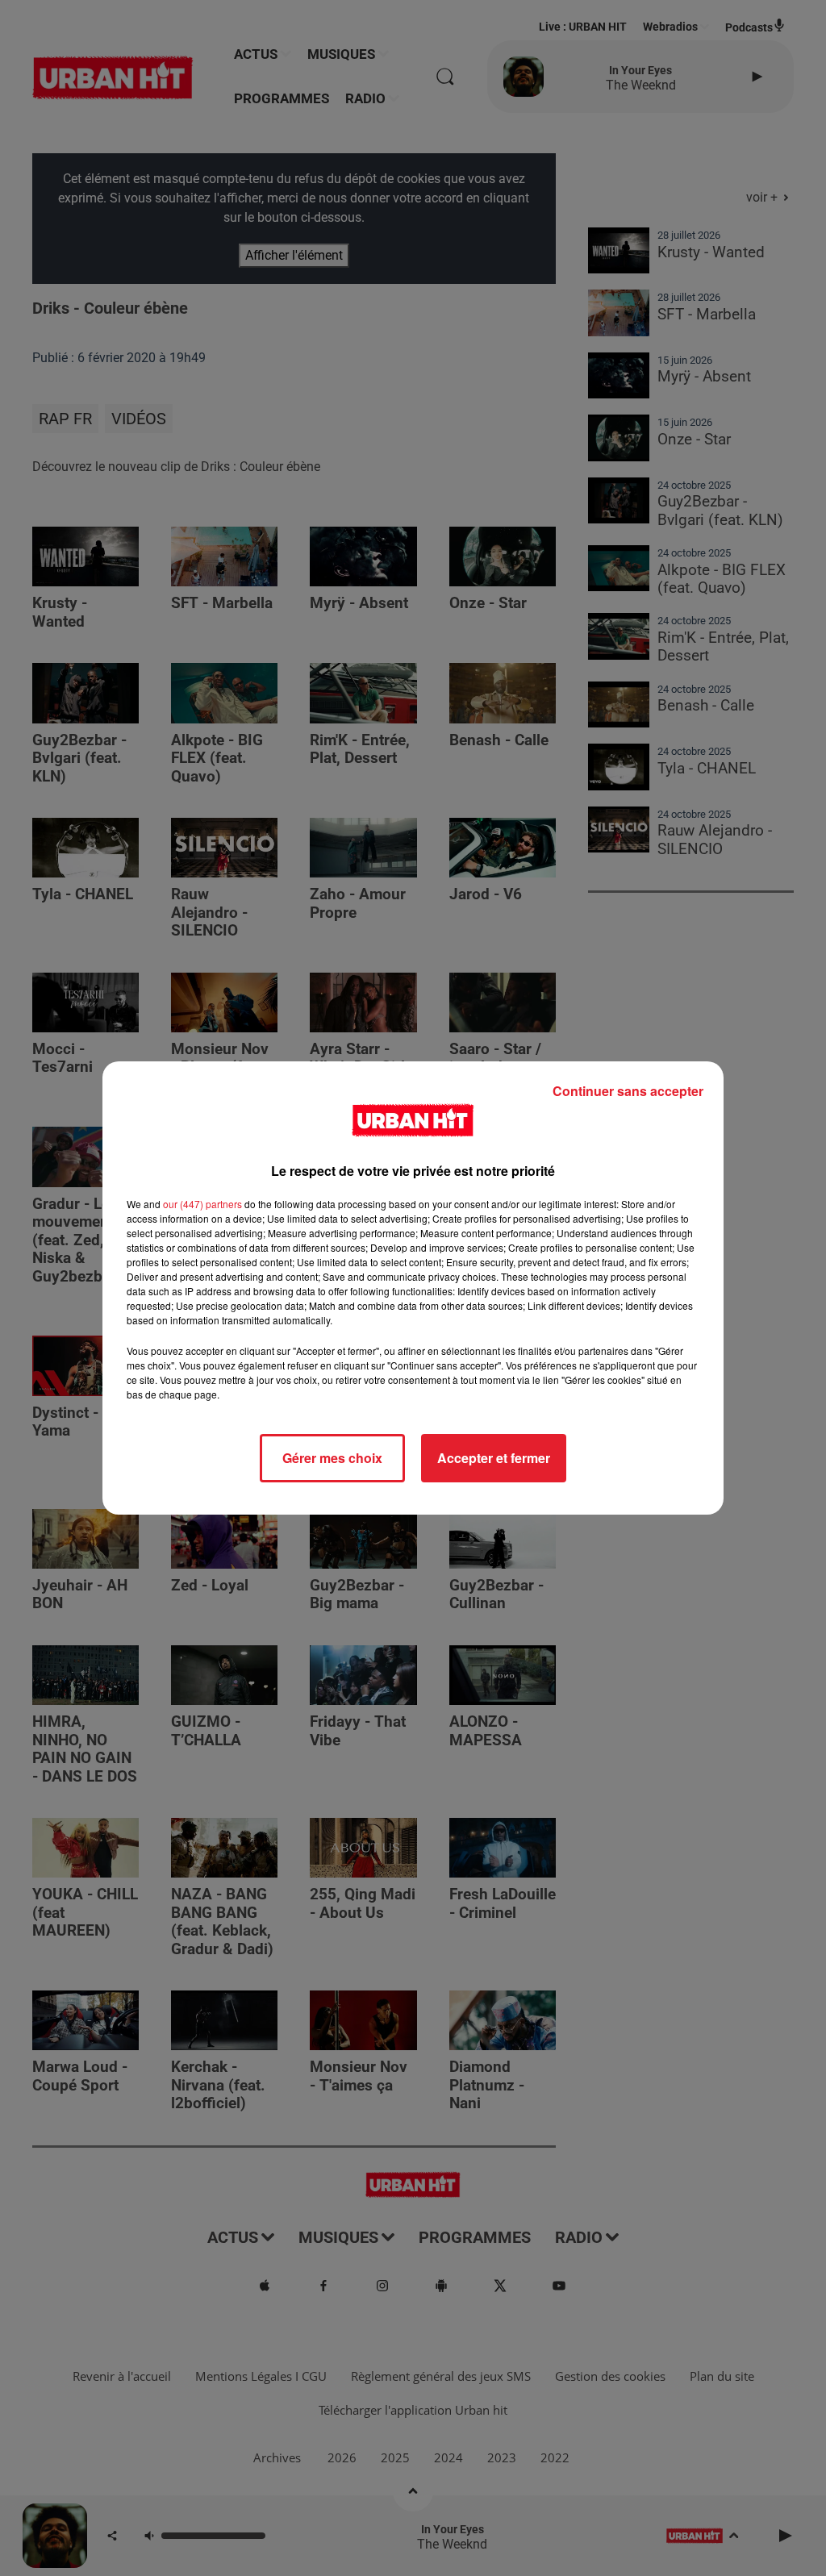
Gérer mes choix (332, 1458)
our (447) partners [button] (202, 1204)
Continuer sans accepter (628, 1091)
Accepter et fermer (494, 1458)
